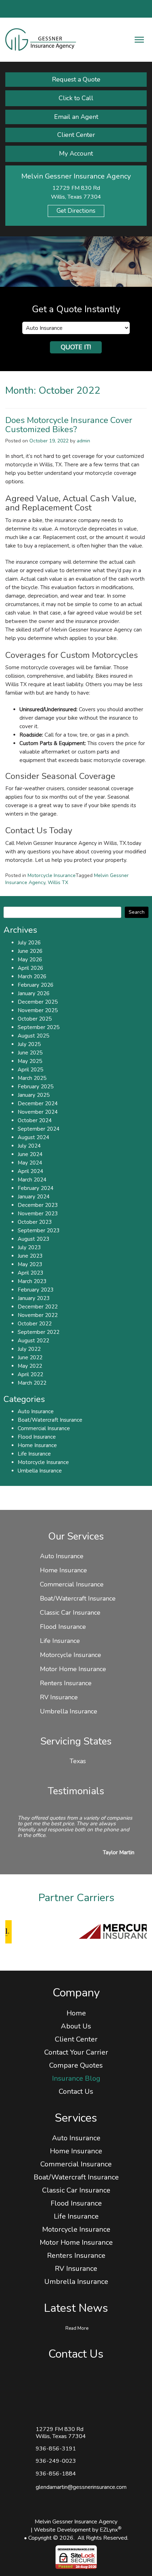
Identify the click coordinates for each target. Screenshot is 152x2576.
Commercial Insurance (44, 1428)
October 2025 (35, 1019)
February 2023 (36, 1290)
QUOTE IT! (76, 347)
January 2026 (34, 993)
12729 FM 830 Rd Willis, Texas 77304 (61, 2433)
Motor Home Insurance (73, 1669)
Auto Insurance (36, 1411)
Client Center (76, 135)
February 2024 (36, 1188)
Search (137, 912)
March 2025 (32, 1078)
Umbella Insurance (40, 1471)
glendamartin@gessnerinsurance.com (81, 2487)
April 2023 (30, 1273)
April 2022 (30, 1374)
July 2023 (29, 1247)
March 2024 (32, 1180)
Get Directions (76, 211)
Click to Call (76, 98)
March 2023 (32, 1281)
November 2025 (38, 1010)
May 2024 (30, 1163)
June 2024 (30, 1154)
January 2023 (34, 1298)
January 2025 (34, 1095)
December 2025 (38, 1002)
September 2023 (39, 1230)
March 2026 (32, 976)
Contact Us (76, 2091)
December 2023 (38, 1205)
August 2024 (33, 1137)
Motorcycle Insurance (52, 875)
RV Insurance (59, 1697)
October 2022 (35, 1324)
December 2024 (38, 1103)
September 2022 (39, 1332)
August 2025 (33, 1036)
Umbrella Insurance (69, 1711)
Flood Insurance (37, 1437)
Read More (77, 2328)
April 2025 (30, 1070)
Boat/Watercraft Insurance (50, 1420)
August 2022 (33, 1341)
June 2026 (30, 951)
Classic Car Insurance (70, 1613)
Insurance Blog (76, 2078)
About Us (76, 2026)
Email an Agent (76, 117)
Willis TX (58, 882)
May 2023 (30, 1264)
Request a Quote (76, 79)
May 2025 (30, 1061)
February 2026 (36, 985)
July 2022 (29, 1349)
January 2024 (34, 1197)
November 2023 (38, 1214)
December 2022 (38, 1307)
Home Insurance (37, 1445)
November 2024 (38, 1112)
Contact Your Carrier (76, 2052)
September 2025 (39, 1027)
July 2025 (29, 1044)
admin (83, 441)
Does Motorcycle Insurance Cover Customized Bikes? (69, 425)
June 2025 (30, 1053)
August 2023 (33, 1239)
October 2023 (35, 1222)
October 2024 (35, 1120)
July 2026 (29, 943)
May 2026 (30, 960)
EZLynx (109, 2530)
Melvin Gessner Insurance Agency (76, 2522)
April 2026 (30, 968)
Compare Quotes (76, 2065)
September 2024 (39, 1129)
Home (76, 2013)
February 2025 (36, 1087)
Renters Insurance (66, 1683)
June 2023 (30, 1256)
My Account (76, 153)
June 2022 (30, 1357)
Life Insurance (34, 1454)
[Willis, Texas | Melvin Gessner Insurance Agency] (41, 39)
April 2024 (30, 1171)
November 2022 (38, 1315)
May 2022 (30, 1366)
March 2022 (32, 1383)
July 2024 (29, 1146)
